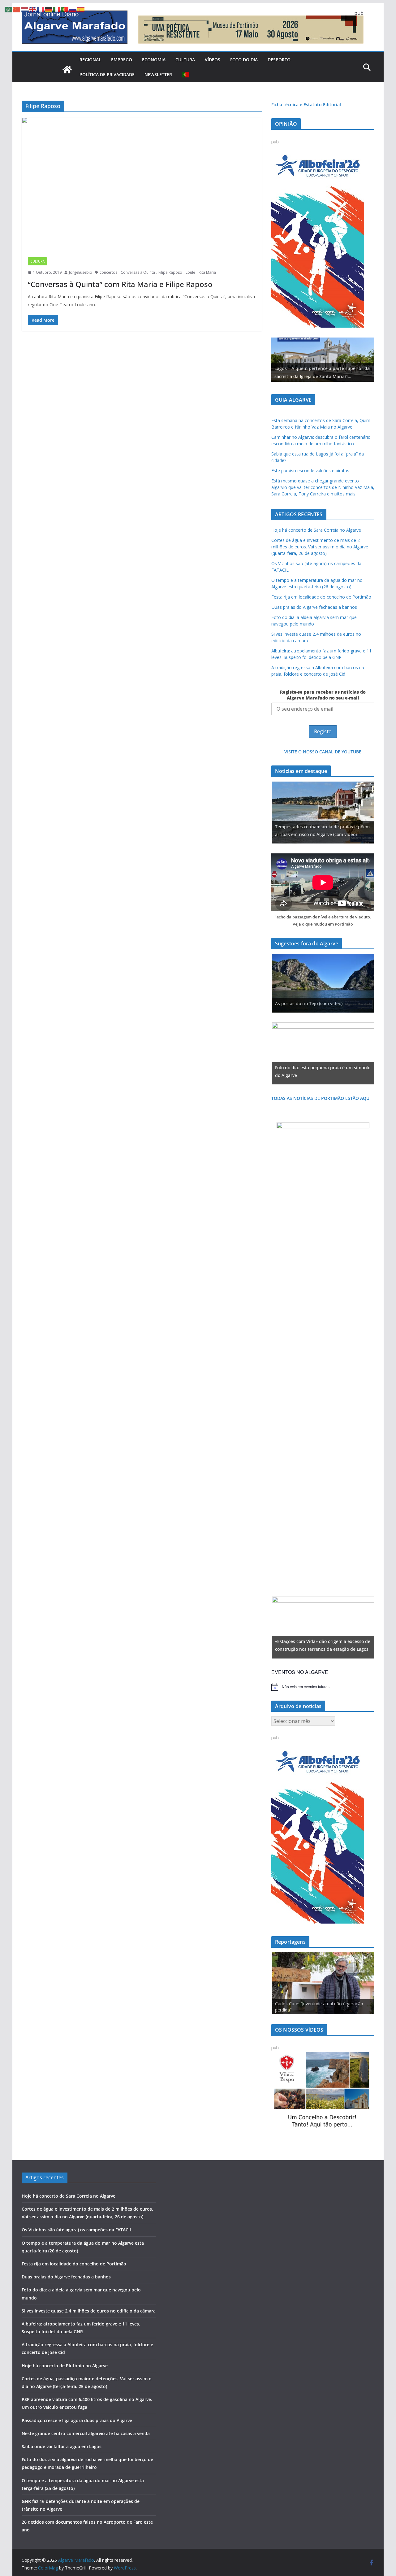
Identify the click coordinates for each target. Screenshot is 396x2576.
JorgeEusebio (81, 272)
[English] (33, 9)
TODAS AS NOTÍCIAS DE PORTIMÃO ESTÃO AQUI (321, 1098)
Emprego (122, 60)
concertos (108, 272)
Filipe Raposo (170, 272)
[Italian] (57, 9)
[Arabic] (9, 9)
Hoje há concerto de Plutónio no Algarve (65, 2366)
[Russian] (73, 9)
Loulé (190, 272)
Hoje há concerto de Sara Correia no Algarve (316, 530)
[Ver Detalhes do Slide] (323, 360)
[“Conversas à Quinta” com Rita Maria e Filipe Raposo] (142, 184)
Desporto (279, 60)
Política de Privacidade (107, 74)
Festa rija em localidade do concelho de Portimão (321, 597)
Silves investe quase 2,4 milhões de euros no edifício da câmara (89, 2311)
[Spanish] (81, 9)
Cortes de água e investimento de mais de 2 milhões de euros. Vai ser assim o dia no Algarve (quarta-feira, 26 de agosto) (320, 547)
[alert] (323, 1687)
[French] (41, 9)
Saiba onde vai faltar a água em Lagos (62, 2446)
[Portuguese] (186, 75)
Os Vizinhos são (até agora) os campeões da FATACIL (77, 2230)
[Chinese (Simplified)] (17, 9)
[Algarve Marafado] (67, 70)
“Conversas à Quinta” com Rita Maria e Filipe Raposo (120, 284)
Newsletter (158, 74)
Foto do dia (244, 60)
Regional (90, 60)
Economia (154, 60)
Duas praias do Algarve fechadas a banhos (314, 607)
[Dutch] (25, 9)
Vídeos (213, 60)
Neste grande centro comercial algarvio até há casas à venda (86, 2433)
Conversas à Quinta (138, 272)
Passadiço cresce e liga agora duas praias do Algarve (77, 2420)
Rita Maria (207, 272)
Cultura (185, 60)
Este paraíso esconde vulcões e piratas (310, 471)
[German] (49, 9)
